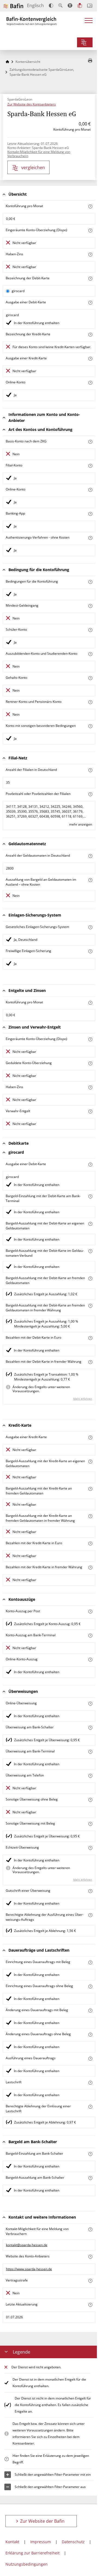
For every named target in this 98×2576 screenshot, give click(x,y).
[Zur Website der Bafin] (13, 6)
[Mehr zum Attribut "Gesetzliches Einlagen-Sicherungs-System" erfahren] (90, 927)
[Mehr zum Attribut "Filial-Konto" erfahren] (90, 466)
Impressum (41, 2542)
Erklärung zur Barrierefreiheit (33, 2553)
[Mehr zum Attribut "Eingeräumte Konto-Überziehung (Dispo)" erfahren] (90, 230)
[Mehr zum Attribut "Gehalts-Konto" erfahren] (90, 678)
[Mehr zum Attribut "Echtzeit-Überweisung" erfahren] (90, 1848)
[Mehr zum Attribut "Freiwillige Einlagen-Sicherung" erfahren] (90, 951)
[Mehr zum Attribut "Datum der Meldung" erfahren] (90, 2305)
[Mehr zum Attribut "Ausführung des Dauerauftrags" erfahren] (90, 2059)
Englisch (35, 5)
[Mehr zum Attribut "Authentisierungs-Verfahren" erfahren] (90, 538)
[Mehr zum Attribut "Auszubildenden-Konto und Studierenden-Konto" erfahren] (90, 654)
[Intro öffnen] (90, 6)
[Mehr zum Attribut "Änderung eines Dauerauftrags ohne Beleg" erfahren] (90, 2035)
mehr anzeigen (81, 824)
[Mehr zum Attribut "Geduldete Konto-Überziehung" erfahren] (90, 1063)
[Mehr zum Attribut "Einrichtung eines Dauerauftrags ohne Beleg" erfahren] (90, 1986)
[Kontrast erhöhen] (51, 6)
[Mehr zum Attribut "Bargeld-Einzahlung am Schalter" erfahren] (90, 2154)
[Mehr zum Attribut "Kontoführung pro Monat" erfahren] (90, 206)
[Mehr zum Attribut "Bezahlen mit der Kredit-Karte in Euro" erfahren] (90, 1543)
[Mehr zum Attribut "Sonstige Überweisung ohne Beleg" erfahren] (90, 1800)
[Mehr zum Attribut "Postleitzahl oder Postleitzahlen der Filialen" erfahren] (90, 794)
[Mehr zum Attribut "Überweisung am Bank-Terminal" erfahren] (90, 1752)
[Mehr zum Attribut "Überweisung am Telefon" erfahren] (90, 1776)
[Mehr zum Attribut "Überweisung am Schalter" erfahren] (90, 1728)
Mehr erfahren (83, 1399)
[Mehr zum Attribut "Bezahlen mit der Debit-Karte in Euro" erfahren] (90, 1338)
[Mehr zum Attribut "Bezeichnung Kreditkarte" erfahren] (90, 335)
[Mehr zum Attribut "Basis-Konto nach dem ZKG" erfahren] (90, 442)
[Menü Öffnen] (89, 22)
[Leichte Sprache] (80, 5)
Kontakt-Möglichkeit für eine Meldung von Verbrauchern (39, 154)
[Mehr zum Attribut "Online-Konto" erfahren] (90, 383)
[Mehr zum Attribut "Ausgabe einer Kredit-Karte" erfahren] (90, 359)
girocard (18, 291)
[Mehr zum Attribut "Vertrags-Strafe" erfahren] (90, 2281)
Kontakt (12, 2542)
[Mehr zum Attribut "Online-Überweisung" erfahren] (90, 1704)
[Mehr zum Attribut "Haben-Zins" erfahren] (90, 255)
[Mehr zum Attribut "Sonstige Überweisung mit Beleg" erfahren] (90, 1824)
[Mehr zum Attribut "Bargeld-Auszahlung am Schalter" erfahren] (90, 2178)
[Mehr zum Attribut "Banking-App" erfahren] (90, 514)
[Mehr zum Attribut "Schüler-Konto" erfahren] (90, 630)
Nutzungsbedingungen (27, 2564)
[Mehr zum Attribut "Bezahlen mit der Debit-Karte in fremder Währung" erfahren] (90, 1362)
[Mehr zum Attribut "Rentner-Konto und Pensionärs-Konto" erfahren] (90, 702)
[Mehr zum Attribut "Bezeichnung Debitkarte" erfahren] (90, 279)
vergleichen (33, 168)
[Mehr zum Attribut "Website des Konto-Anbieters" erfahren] (90, 2257)
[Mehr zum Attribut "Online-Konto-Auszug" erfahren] (90, 1660)
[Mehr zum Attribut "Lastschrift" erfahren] (90, 2083)
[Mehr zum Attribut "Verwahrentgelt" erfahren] (90, 1111)
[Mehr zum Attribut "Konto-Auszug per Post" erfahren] (90, 1612)
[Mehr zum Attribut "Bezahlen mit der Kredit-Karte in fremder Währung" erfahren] (90, 1568)
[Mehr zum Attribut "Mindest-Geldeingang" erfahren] (90, 606)
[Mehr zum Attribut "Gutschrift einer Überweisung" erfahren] (90, 1891)
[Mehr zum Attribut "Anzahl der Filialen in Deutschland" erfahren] (90, 770)
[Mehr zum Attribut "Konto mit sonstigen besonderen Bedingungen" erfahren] (90, 726)
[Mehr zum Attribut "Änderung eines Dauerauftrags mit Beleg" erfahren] (90, 2010)
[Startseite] (7, 62)
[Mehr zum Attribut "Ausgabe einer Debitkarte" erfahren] (90, 303)
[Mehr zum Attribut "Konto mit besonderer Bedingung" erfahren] (90, 582)
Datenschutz (73, 2542)
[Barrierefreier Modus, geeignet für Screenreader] (70, 5)
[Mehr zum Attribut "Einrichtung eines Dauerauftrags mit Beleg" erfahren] (90, 1962)
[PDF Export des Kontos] (90, 61)
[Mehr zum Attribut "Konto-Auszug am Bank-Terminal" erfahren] (90, 1636)
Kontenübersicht (28, 62)
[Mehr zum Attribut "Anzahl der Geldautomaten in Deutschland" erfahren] (90, 856)
